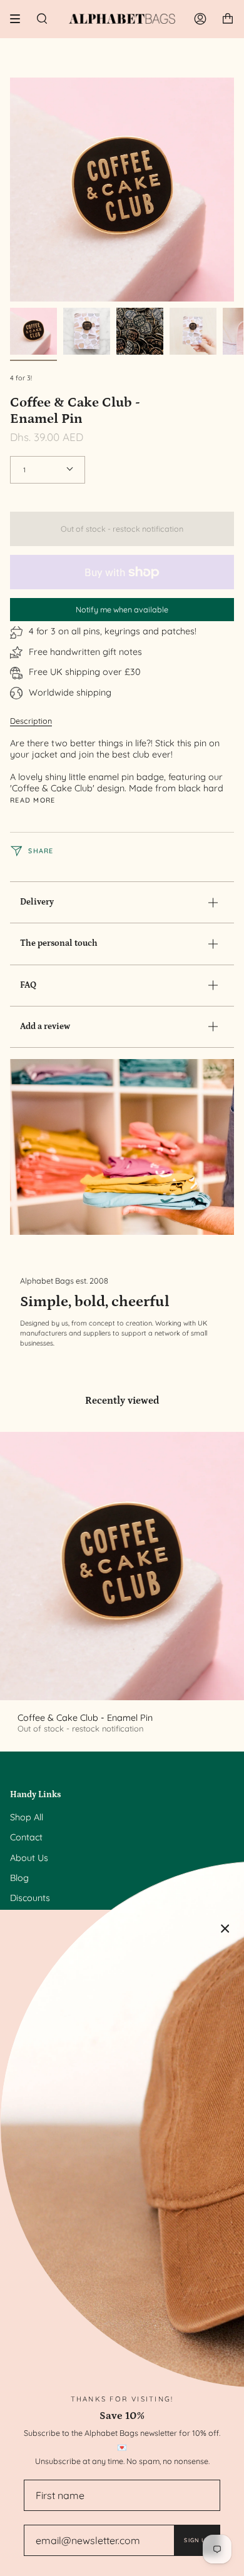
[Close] (225, 1929)
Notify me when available (122, 609)
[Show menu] (19, 19)
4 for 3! (21, 378)
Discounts (30, 1898)
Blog (19, 1878)
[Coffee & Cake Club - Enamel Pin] (122, 1566)
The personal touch (59, 943)
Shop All (27, 1817)
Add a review (45, 1027)
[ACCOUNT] (200, 19)
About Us (29, 1858)
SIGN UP (197, 2540)
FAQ (28, 985)
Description (31, 721)
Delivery (37, 902)
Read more (33, 800)
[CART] (228, 19)
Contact (26, 1837)
